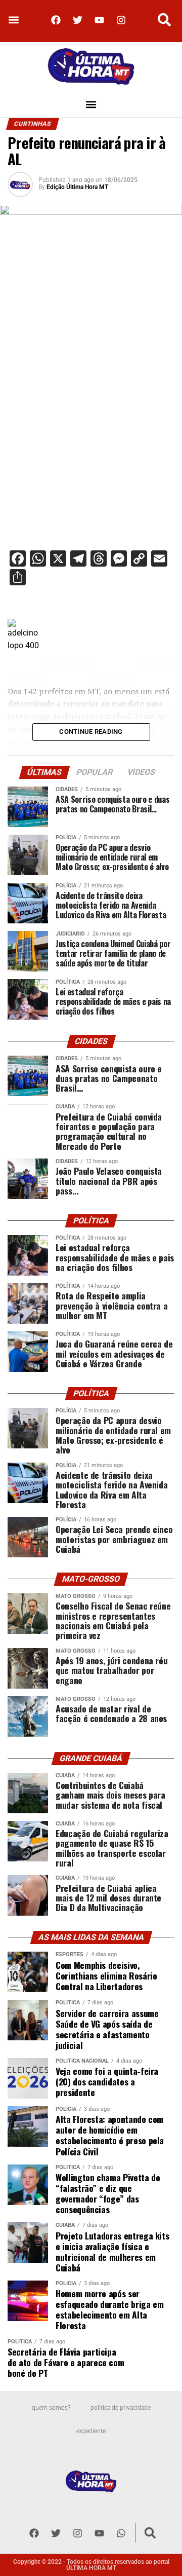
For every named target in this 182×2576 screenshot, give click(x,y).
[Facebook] (56, 20)
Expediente (91, 2431)
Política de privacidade (121, 2408)
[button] (13, 20)
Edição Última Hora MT (77, 187)
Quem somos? (51, 2408)
